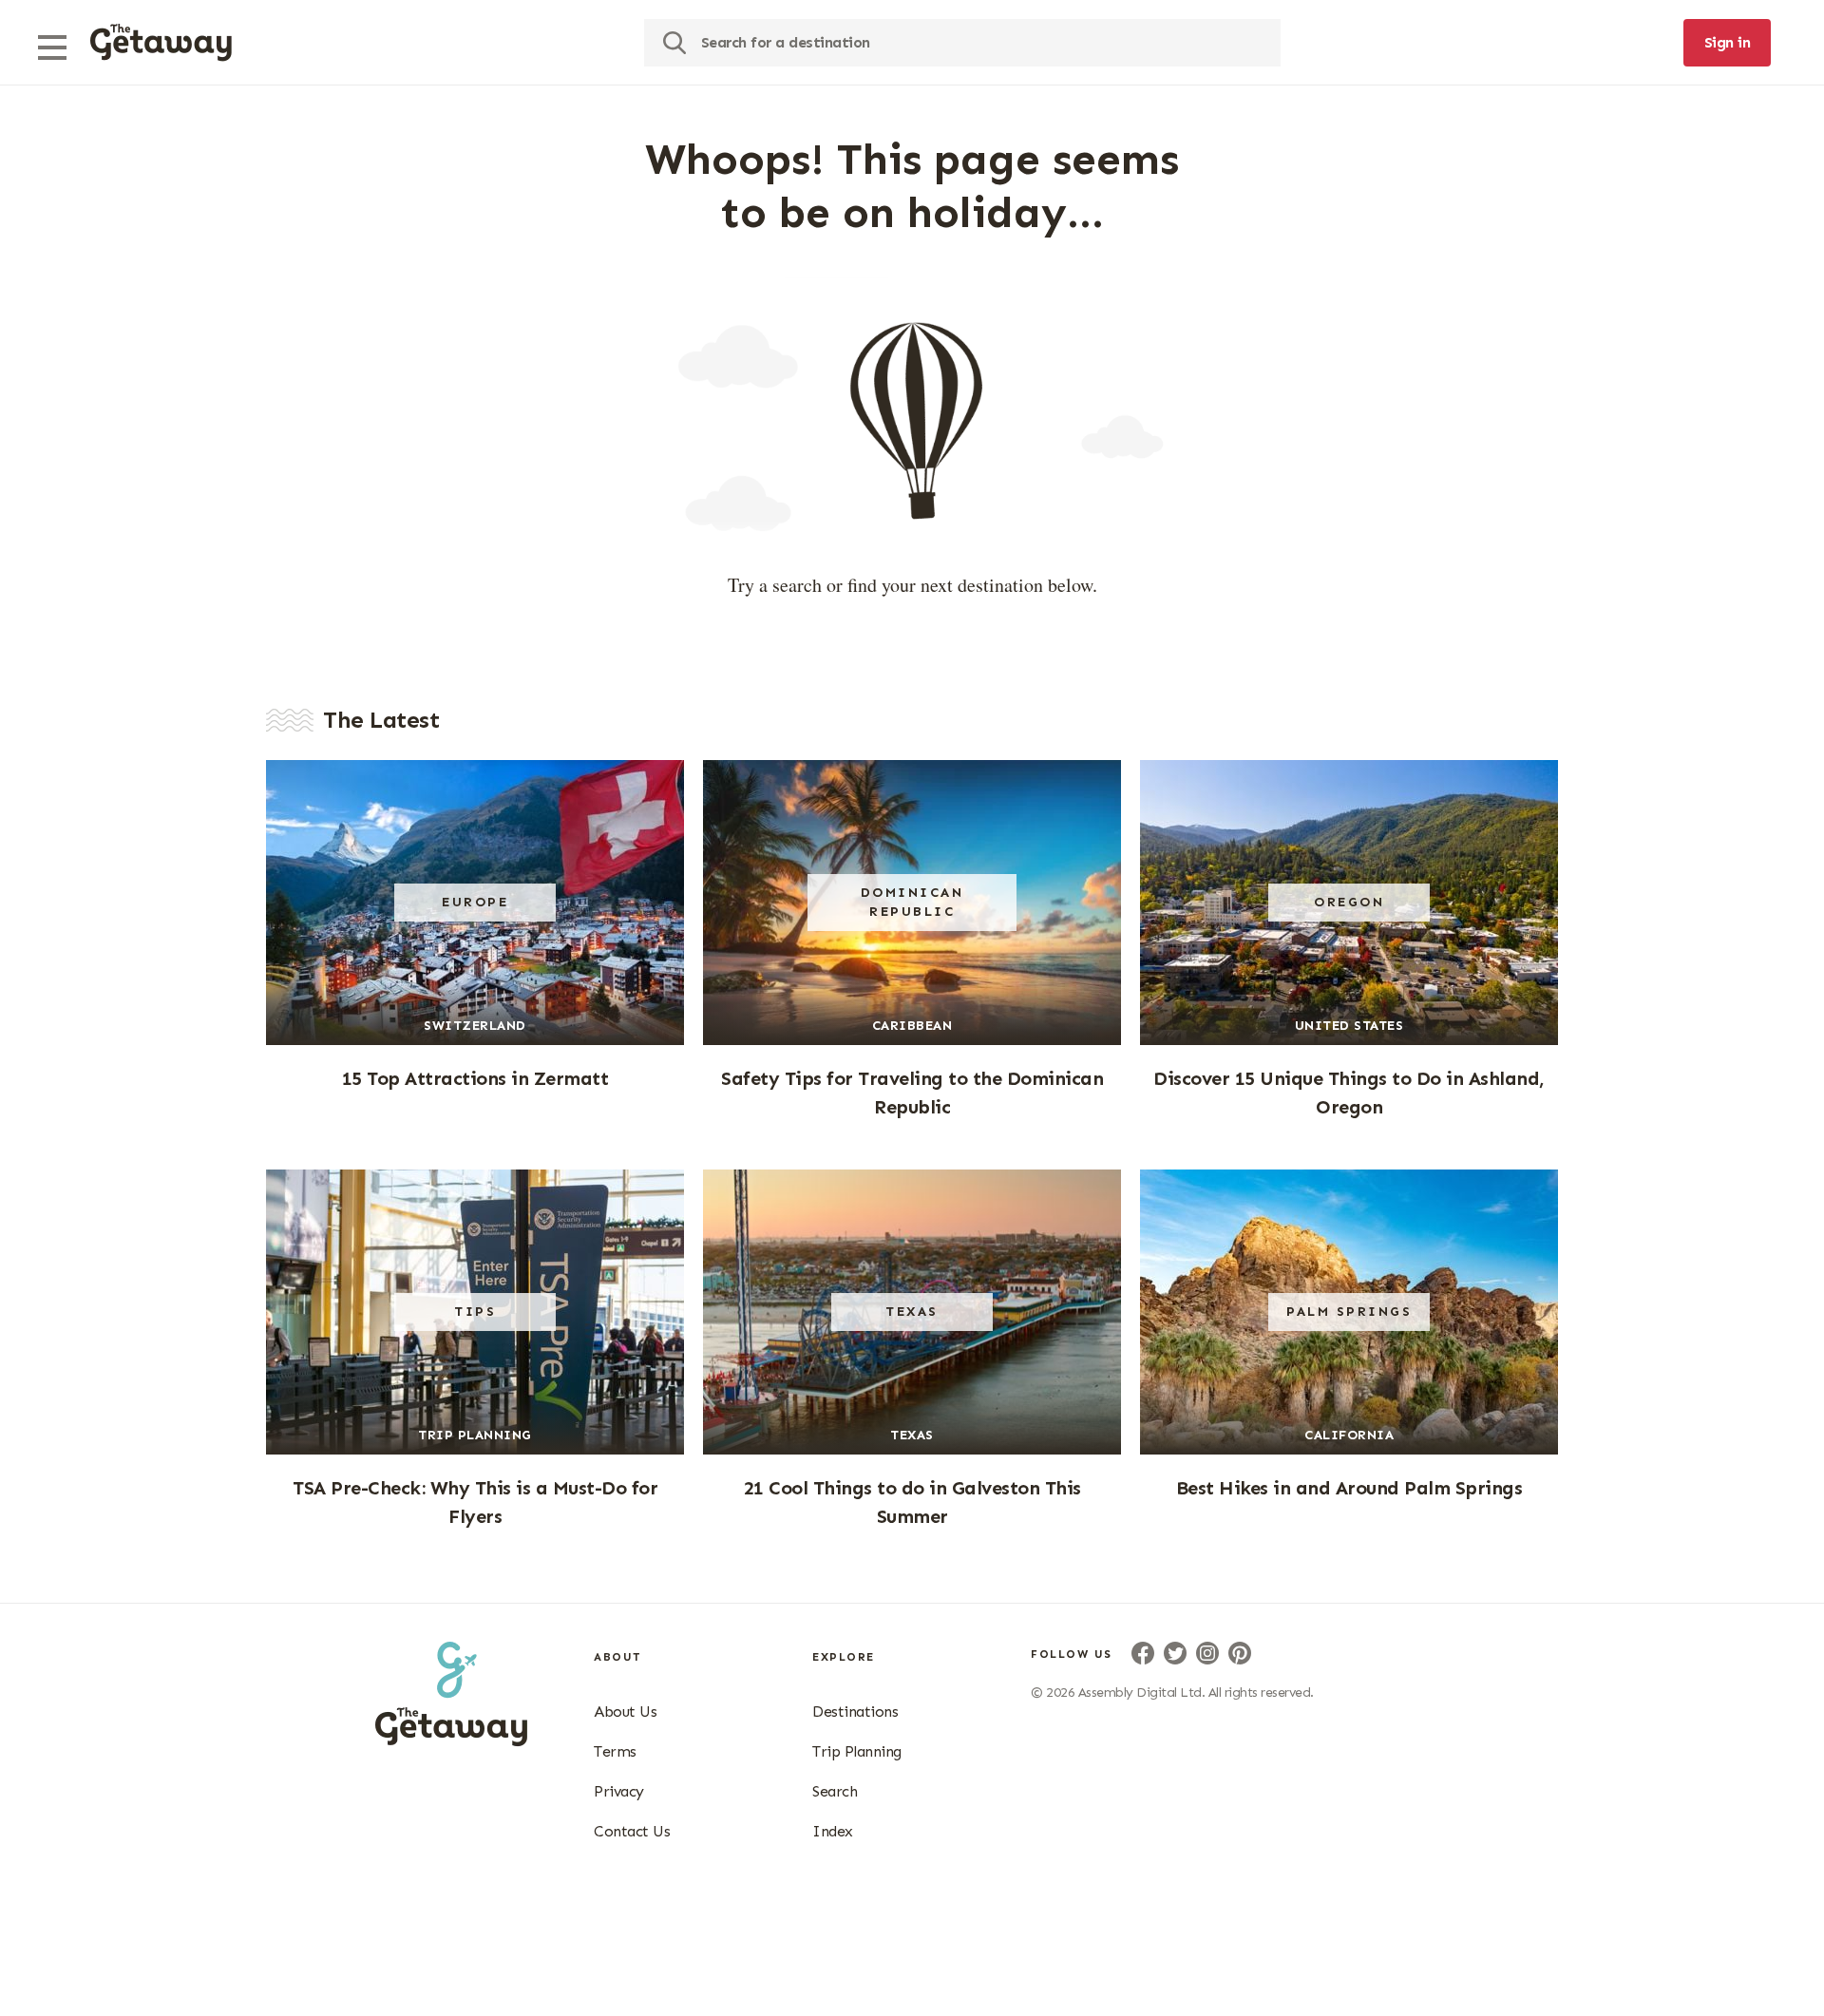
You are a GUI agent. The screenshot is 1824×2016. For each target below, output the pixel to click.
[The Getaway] (451, 1740)
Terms (615, 1751)
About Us (625, 1712)
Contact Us (632, 1831)
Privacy (619, 1791)
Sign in (1728, 42)
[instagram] (1207, 1653)
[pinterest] (1240, 1653)
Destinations (855, 1712)
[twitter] (1175, 1653)
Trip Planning (857, 1751)
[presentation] (161, 43)
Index (833, 1831)
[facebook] (1143, 1653)
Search (835, 1791)
